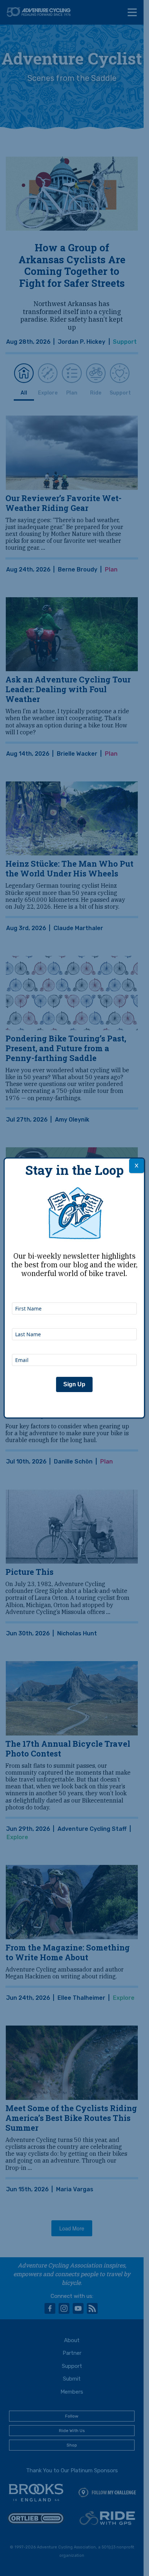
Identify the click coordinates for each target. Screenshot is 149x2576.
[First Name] (74, 1293)
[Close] (137, 1166)
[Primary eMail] (74, 1344)
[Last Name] (74, 1318)
